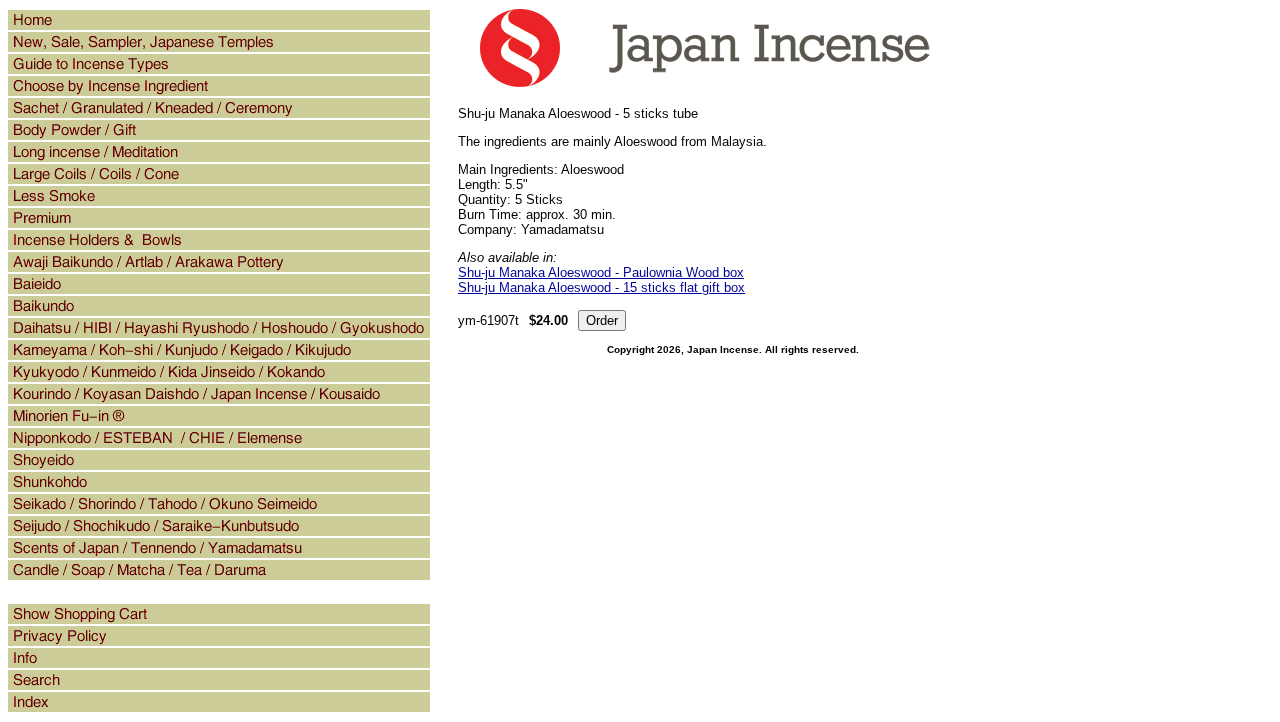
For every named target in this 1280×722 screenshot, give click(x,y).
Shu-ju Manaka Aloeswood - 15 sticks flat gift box (601, 287)
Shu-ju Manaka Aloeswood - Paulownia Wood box (601, 272)
